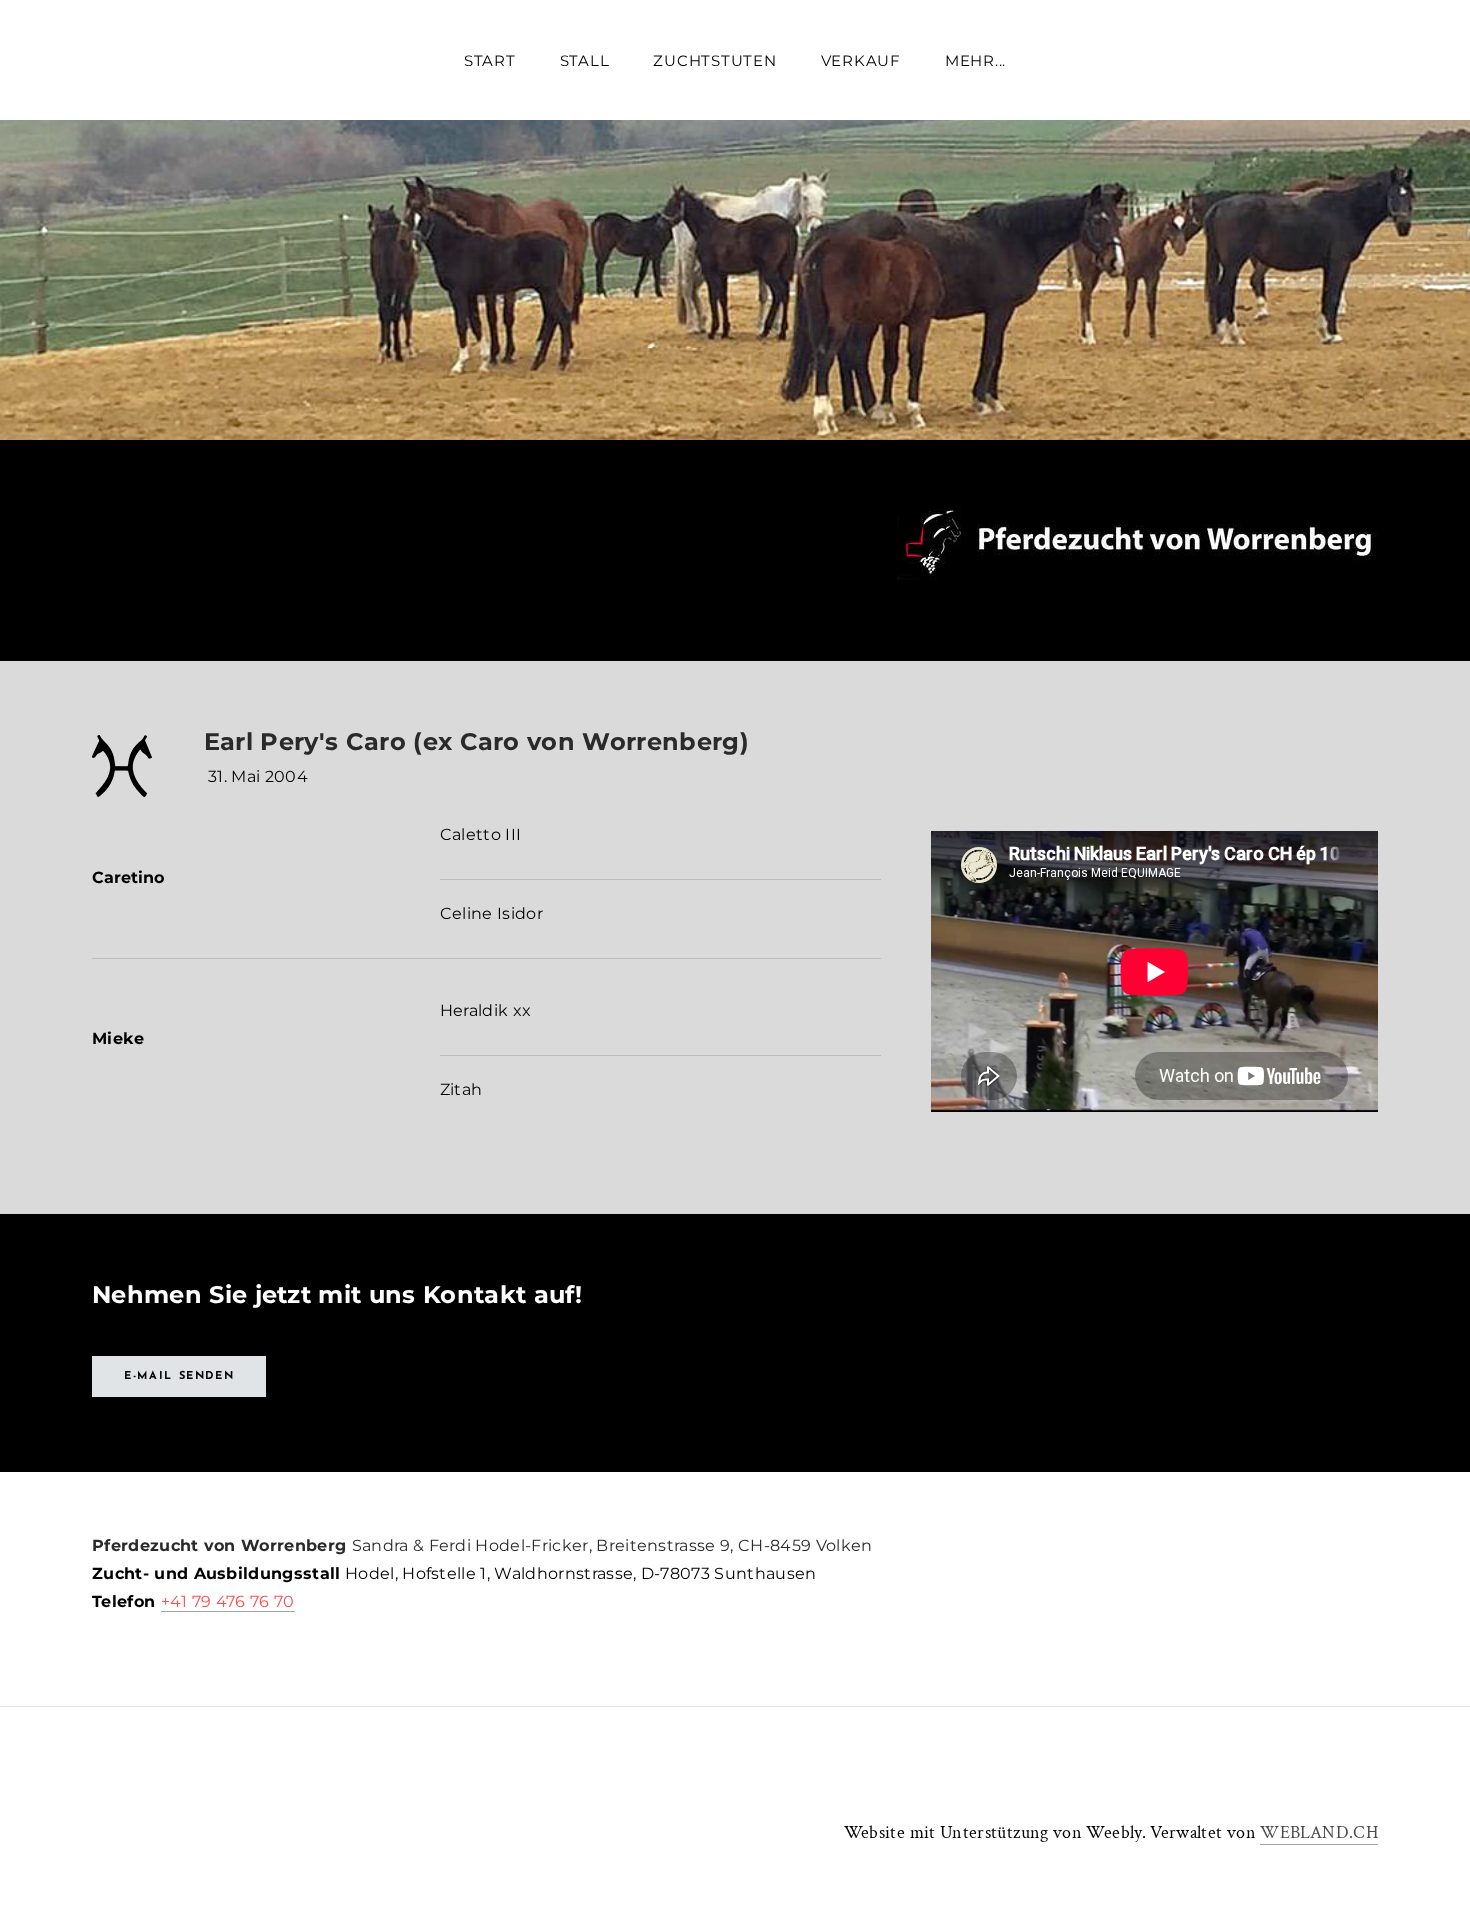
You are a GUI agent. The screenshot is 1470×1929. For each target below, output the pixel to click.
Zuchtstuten (714, 60)
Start (490, 60)
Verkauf (861, 60)
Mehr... (975, 60)
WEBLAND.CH (1319, 1832)
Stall (585, 60)
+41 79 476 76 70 (228, 1601)
